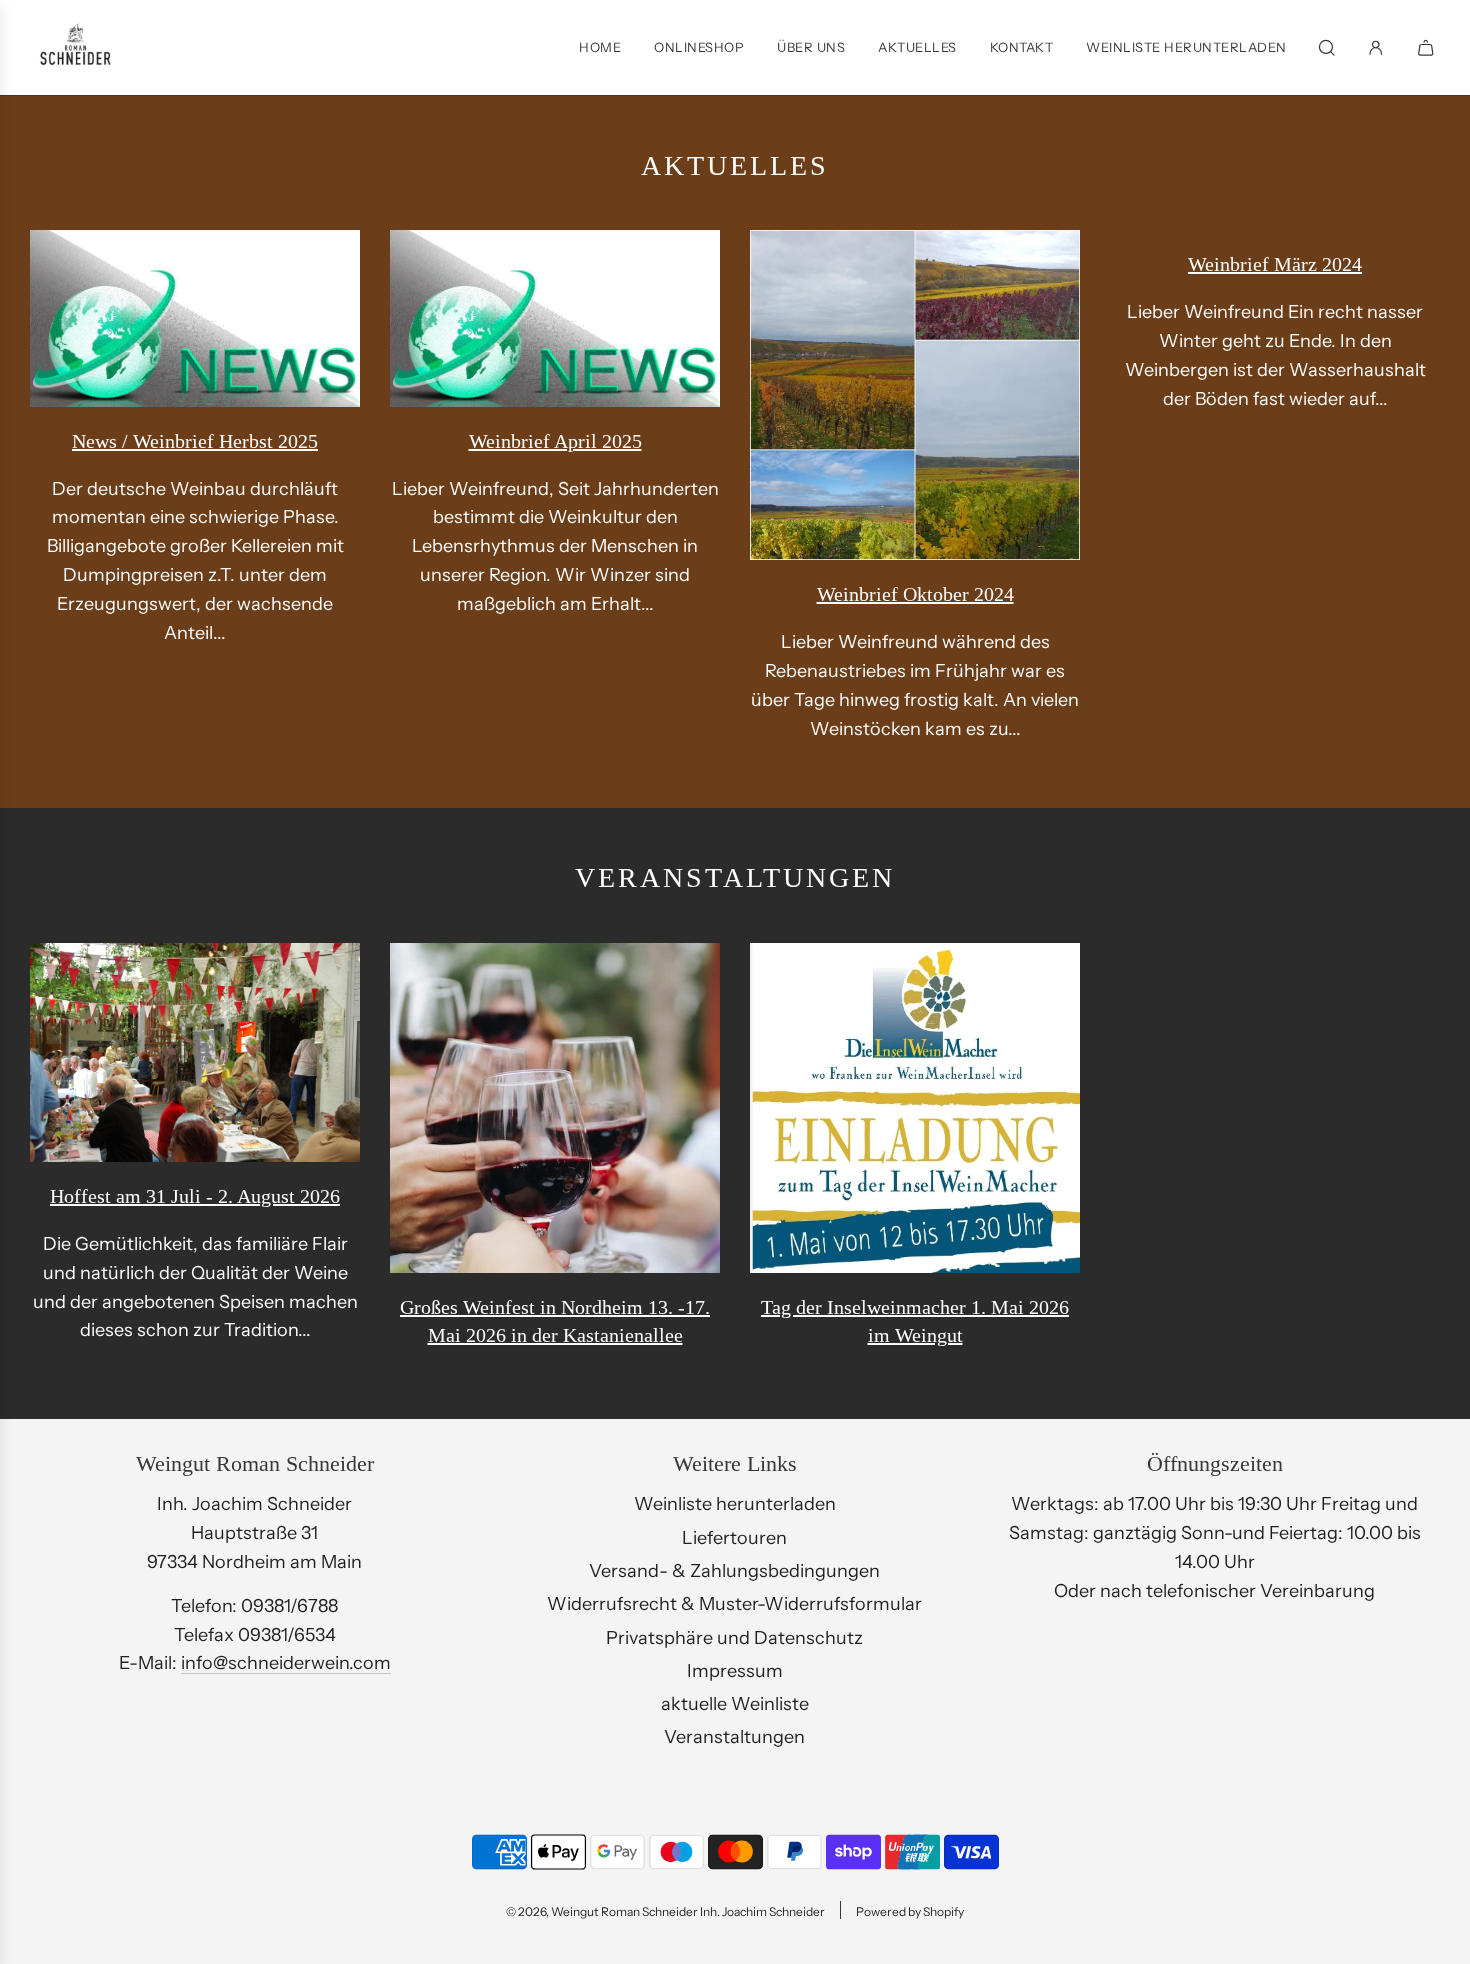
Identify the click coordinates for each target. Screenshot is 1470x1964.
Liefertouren (734, 1538)
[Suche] (1327, 48)
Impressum (735, 1671)
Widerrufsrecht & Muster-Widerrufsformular (734, 1604)
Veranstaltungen (734, 1737)
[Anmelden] (1376, 48)
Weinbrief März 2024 (1275, 264)
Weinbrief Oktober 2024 (915, 594)
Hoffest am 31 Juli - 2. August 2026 (195, 1196)
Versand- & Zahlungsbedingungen (734, 1571)
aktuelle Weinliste (735, 1704)
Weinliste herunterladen (735, 1504)
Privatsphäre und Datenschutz (734, 1638)
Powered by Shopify (910, 1911)
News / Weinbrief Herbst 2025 (195, 441)
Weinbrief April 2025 (555, 441)
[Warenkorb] (1428, 48)
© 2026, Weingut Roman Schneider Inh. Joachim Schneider (665, 1911)
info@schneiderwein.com (286, 1663)
